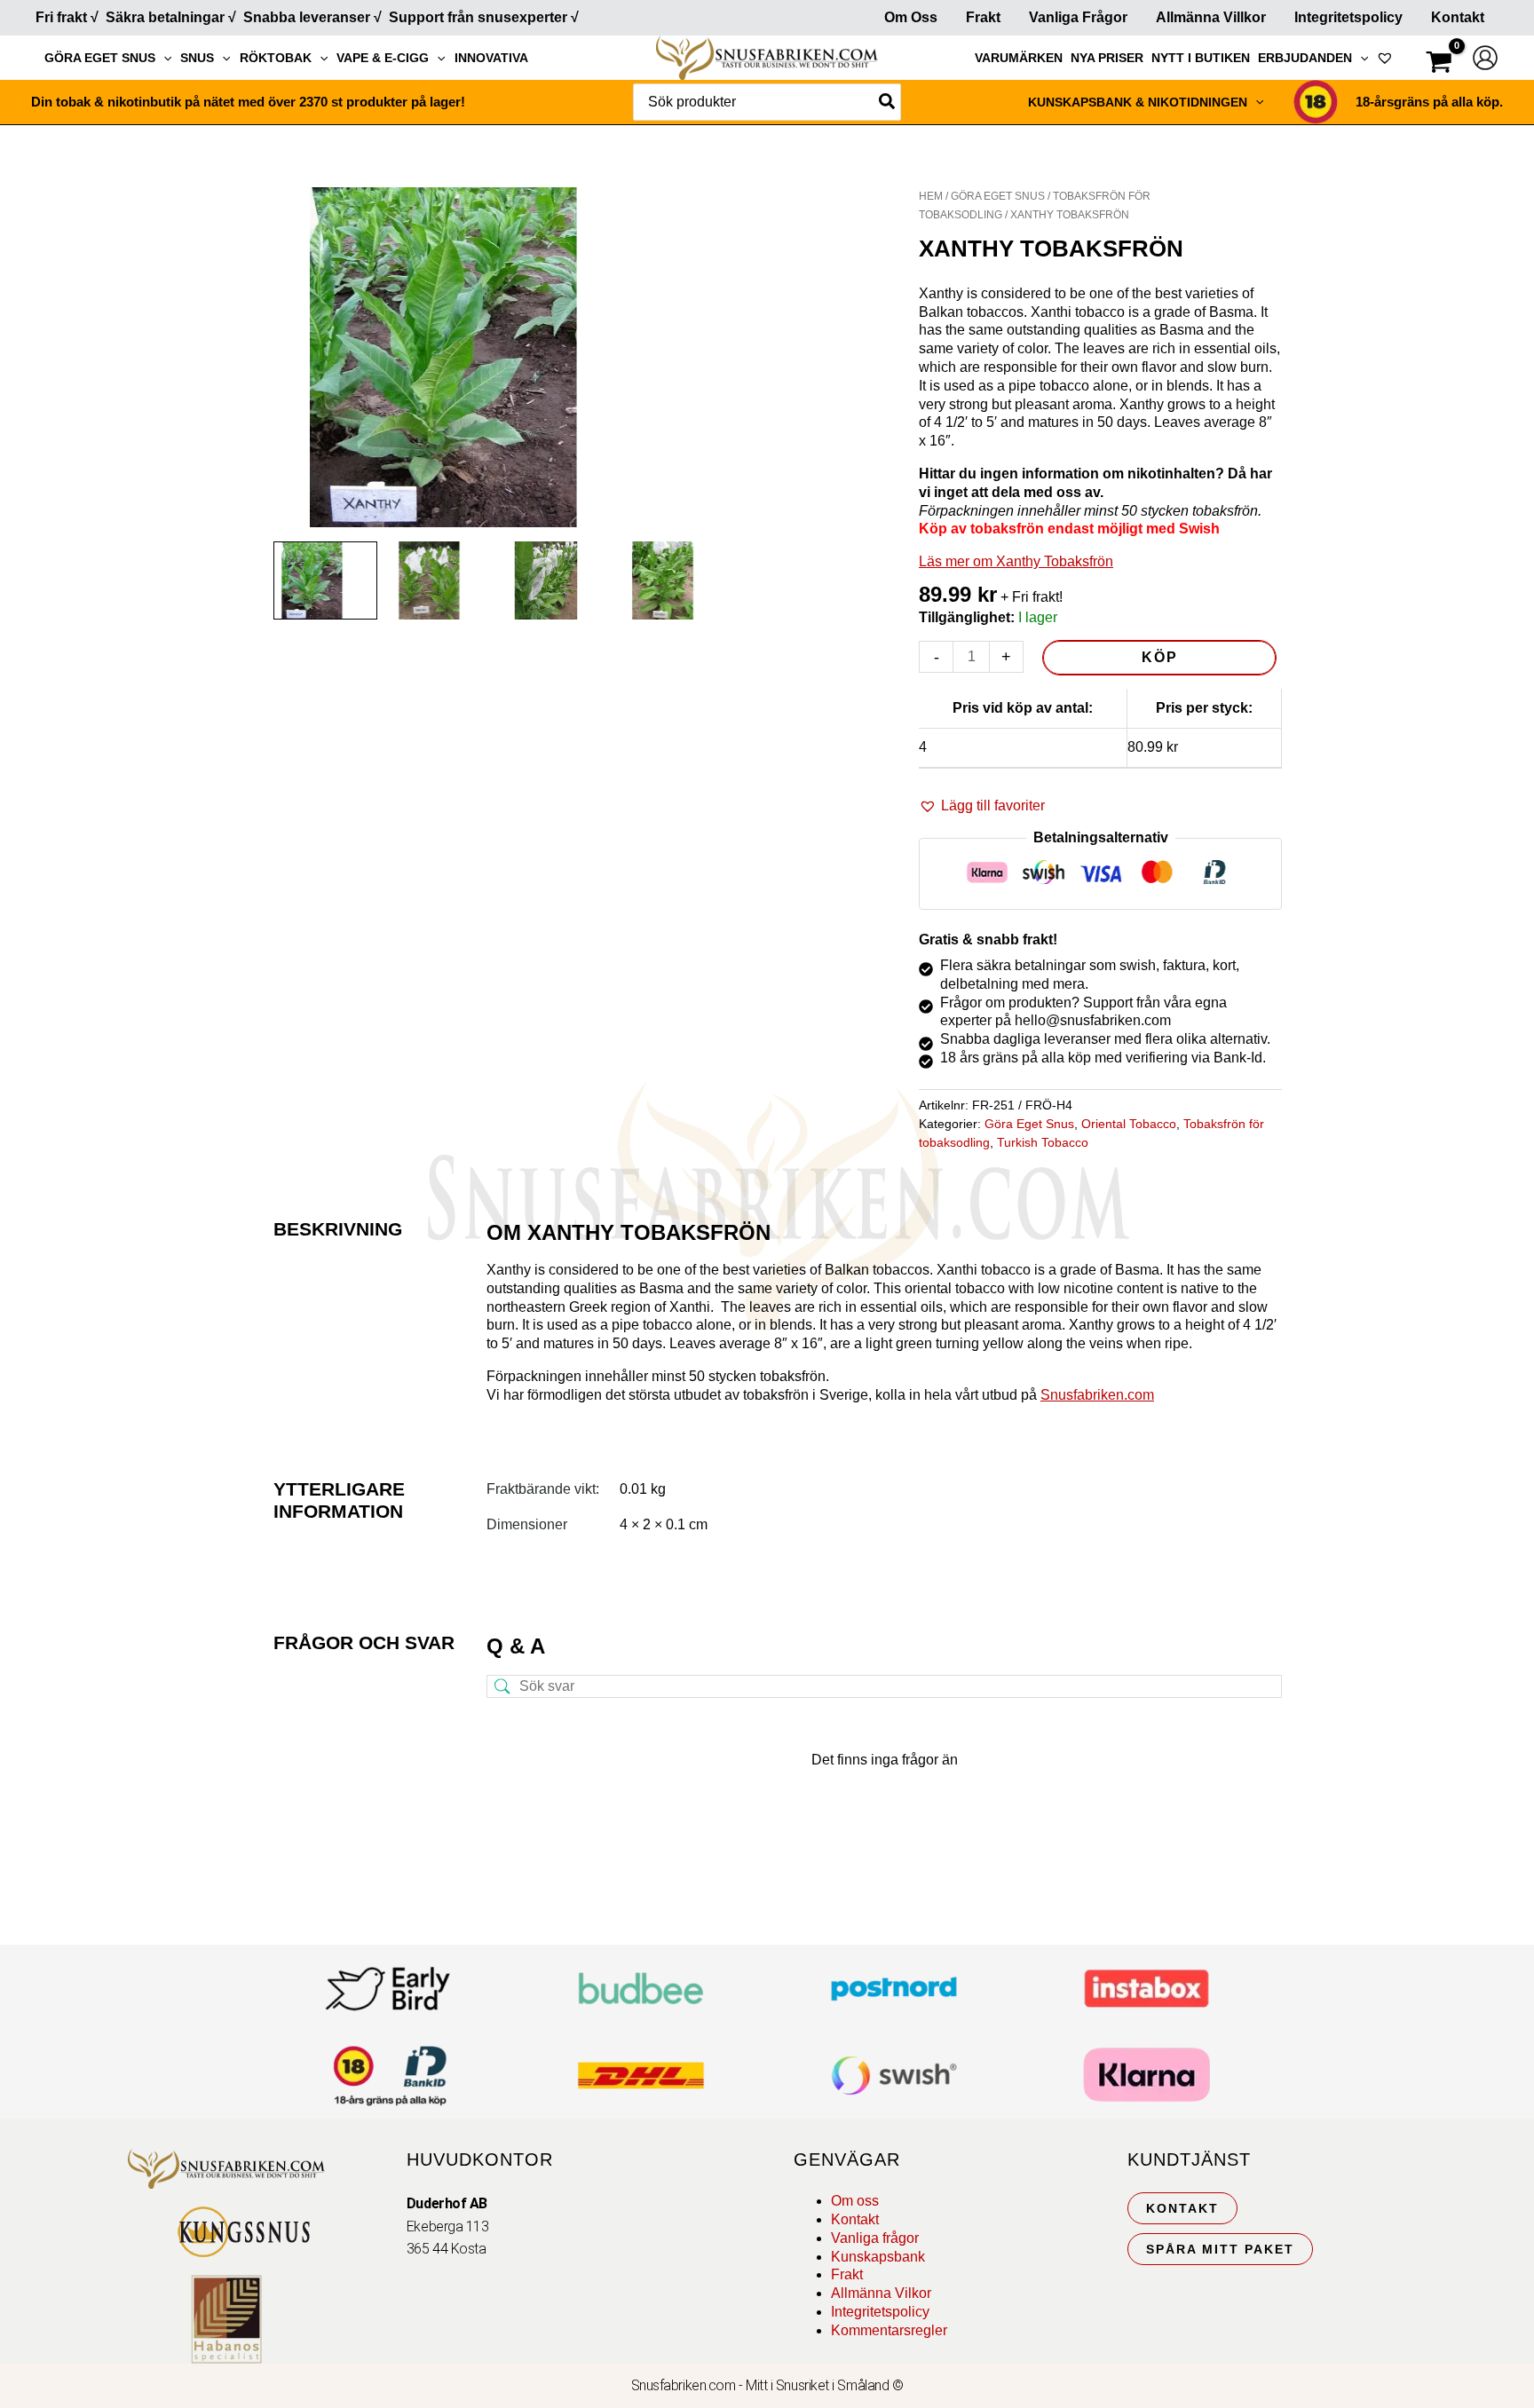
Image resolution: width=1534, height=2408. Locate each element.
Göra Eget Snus (100, 58)
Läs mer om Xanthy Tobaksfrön (1016, 561)
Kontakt (1458, 17)
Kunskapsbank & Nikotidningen (1138, 102)
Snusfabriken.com (1097, 1395)
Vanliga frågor (1078, 17)
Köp (1160, 657)
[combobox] (767, 102)
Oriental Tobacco (1129, 1124)
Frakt (983, 17)
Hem (931, 196)
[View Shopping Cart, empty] (1439, 64)
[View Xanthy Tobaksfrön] (325, 580)
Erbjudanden (1305, 58)
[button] (163, 58)
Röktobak (276, 58)
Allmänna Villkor (1211, 17)
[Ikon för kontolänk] (1485, 58)
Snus (197, 58)
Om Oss (911, 17)
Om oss (855, 2201)
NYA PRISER (1107, 58)
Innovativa (491, 58)
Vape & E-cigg (383, 58)
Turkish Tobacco (1043, 1142)
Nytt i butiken (1201, 58)
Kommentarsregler (889, 2330)
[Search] (888, 102)
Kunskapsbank (878, 2257)
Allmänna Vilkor (881, 2293)
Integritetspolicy (1348, 17)
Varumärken (1019, 58)
